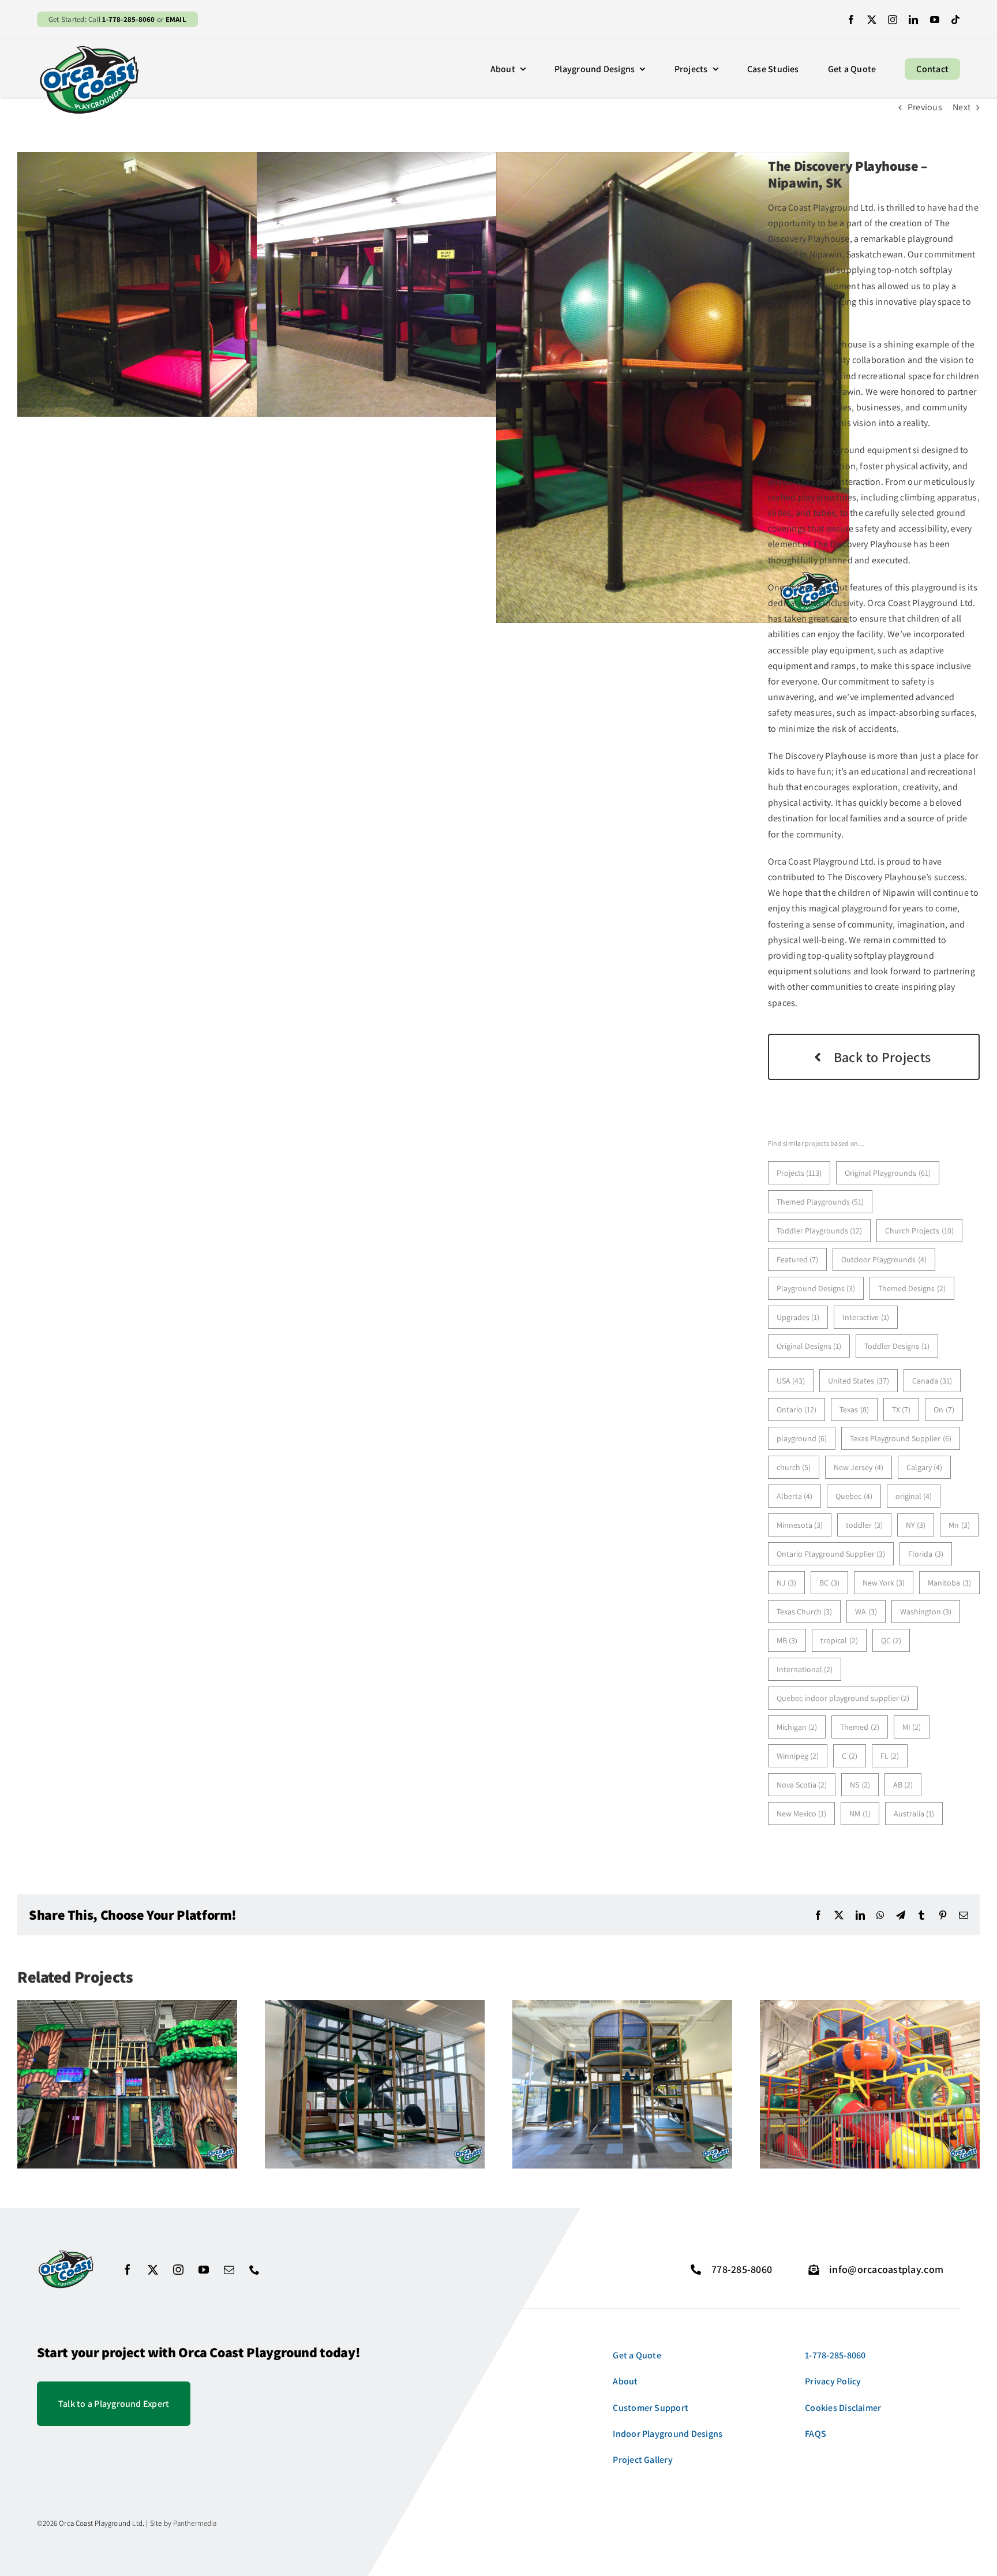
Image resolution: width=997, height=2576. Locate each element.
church (794, 1467)
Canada (932, 1381)
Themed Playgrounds (820, 1202)
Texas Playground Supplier (901, 1438)
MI (912, 1727)
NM (860, 1814)
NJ (787, 1583)
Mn (959, 1525)
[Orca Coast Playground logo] (89, 48)
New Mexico (802, 1814)
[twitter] (872, 20)
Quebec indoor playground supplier (843, 1698)
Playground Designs (816, 1288)
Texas (854, 1409)
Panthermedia (195, 2523)
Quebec (854, 1496)
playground (802, 1438)
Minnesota (800, 1525)
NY (916, 1525)
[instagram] (893, 20)
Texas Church (805, 1612)
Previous (925, 107)
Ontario (797, 1409)
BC (829, 1583)
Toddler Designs (897, 1346)
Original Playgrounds (888, 1173)
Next (962, 107)
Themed (860, 1727)
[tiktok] (955, 20)
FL (890, 1756)
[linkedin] (913, 20)
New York (884, 1583)
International (805, 1669)
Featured (798, 1259)
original (914, 1496)
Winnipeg (798, 1756)
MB (787, 1640)
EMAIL (176, 19)
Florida (926, 1554)
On (944, 1409)
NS (860, 1785)
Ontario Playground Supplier (831, 1554)
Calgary (925, 1467)
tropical (839, 1640)
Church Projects (919, 1231)
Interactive (866, 1317)
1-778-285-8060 (128, 19)
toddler (864, 1525)
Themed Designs (912, 1288)
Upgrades (798, 1317)
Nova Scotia (802, 1785)
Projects (799, 1173)
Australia (914, 1814)
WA (866, 1612)
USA (791, 1381)
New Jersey (859, 1467)
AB (903, 1785)
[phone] (254, 2270)
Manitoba (949, 1583)
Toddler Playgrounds (820, 1231)
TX (902, 1409)
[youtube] (935, 20)
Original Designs (809, 1346)
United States (859, 1381)
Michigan (797, 1727)
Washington (926, 1612)
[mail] (229, 2270)
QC (891, 1640)
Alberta (795, 1496)
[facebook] (851, 20)
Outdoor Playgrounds (884, 1259)
